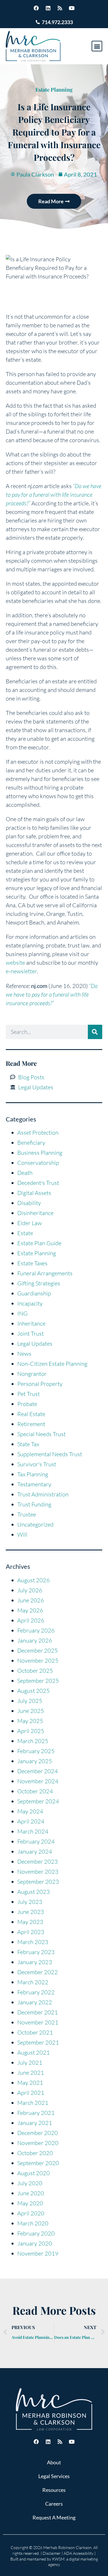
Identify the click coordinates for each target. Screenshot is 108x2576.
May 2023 (30, 1922)
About (54, 2462)
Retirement (31, 1424)
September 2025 (38, 1681)
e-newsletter (21, 971)
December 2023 (38, 1862)
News (24, 1354)
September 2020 (38, 2163)
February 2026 (36, 1630)
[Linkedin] (48, 8)
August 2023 (34, 1892)
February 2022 (36, 1992)
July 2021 (30, 2062)
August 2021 (34, 2052)
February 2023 (36, 1952)
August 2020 (34, 2173)
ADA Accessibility (79, 2553)
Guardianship (34, 1293)
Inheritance (31, 1323)
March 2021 (33, 2103)
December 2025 (38, 1650)
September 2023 (38, 1882)
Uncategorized (35, 1524)
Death (25, 1173)
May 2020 (30, 2203)
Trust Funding (34, 1504)
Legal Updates (35, 1344)
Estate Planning (54, 90)
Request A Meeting (54, 2517)
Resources (54, 2490)
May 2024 (30, 1811)
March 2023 (33, 1942)
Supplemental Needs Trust (50, 1454)
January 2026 (35, 1640)
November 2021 (38, 2022)
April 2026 (31, 1620)
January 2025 (35, 1761)
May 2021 (30, 2083)
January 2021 (35, 2123)
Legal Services (54, 2476)
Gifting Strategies (39, 1283)
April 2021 (31, 2093)
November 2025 (38, 1661)
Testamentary (34, 1484)
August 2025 (34, 1691)
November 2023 (38, 1872)
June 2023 (31, 1912)
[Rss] (60, 8)
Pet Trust (29, 1394)
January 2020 (35, 2243)
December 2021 (38, 2012)
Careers (54, 2504)
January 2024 (35, 1851)
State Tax (28, 1444)
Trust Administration (43, 1494)
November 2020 (38, 2143)
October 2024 (35, 1791)
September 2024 (38, 1801)
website (15, 963)
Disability (29, 1203)
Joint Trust (31, 1334)
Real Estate (31, 1414)
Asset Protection (38, 1133)
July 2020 (30, 2183)
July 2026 (30, 1590)
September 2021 (38, 2042)
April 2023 (31, 1932)
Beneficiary (31, 1143)
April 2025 (31, 1731)
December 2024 (38, 1771)
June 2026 (31, 1600)
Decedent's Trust (38, 1183)
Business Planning (40, 1153)
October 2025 (35, 1671)
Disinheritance (35, 1213)
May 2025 (30, 1721)
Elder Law (30, 1223)
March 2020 (33, 2223)
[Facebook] (36, 8)
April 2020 (31, 2213)
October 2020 (35, 2153)
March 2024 (33, 1831)
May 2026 (30, 1610)
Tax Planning (33, 1474)
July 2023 (30, 1902)
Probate (27, 1404)
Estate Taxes (32, 1263)
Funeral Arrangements (45, 1273)
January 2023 (35, 1962)
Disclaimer (52, 2553)
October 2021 (35, 2032)
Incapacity (30, 1303)
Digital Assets (34, 1193)
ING (22, 1313)
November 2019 (38, 2253)
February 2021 (36, 2113)
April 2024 (31, 1821)
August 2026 (34, 1580)
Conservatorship (38, 1163)
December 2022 (38, 1972)
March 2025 (33, 1741)
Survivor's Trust (37, 1464)
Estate (25, 1233)
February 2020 (36, 2233)
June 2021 (31, 2073)
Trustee (27, 1514)
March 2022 (33, 1982)
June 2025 (31, 1711)
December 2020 (38, 2133)
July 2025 (30, 1701)
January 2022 (35, 2002)
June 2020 (31, 2193)
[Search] (95, 1032)
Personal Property (40, 1384)
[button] (97, 46)
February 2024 (36, 1841)
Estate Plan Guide (39, 1243)
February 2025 (36, 1751)
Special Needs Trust (41, 1434)
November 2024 (38, 1781)
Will (22, 1534)
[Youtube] (72, 8)
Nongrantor (32, 1374)
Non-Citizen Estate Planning (52, 1364)
